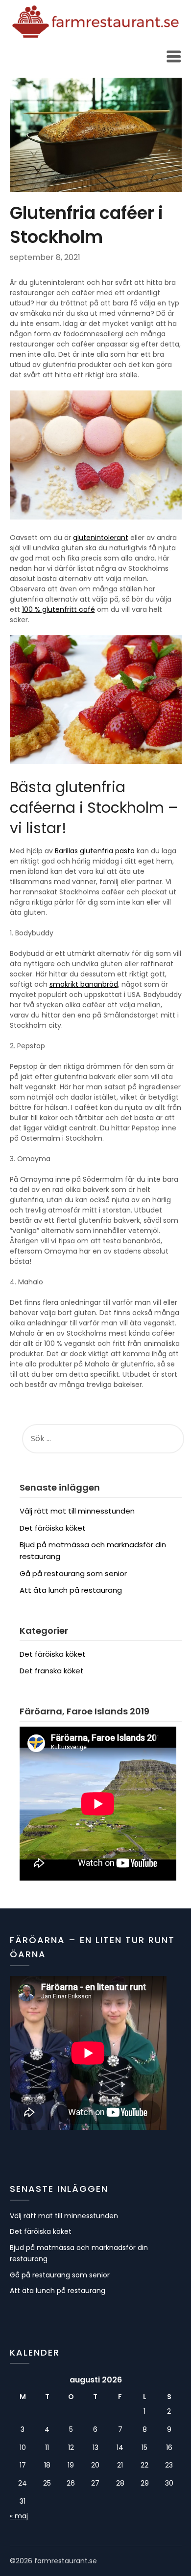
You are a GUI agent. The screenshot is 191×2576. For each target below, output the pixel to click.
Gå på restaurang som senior (73, 1573)
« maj (19, 2516)
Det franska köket (52, 1671)
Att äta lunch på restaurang (71, 1590)
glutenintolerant (101, 538)
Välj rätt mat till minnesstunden (77, 1511)
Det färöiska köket (53, 1528)
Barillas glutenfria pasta (95, 851)
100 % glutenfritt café (59, 609)
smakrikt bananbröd (84, 984)
